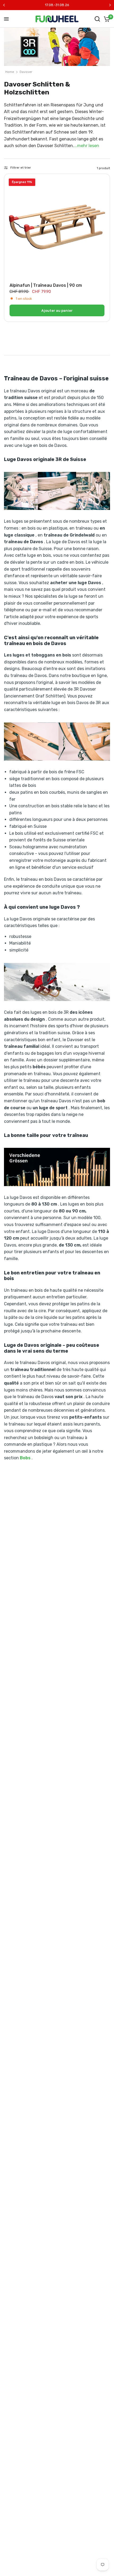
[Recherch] (97, 19)
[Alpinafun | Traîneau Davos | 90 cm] (57, 227)
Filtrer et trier (21, 168)
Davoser (26, 72)
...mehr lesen (87, 146)
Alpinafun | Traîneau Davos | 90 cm (46, 285)
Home (10, 72)
